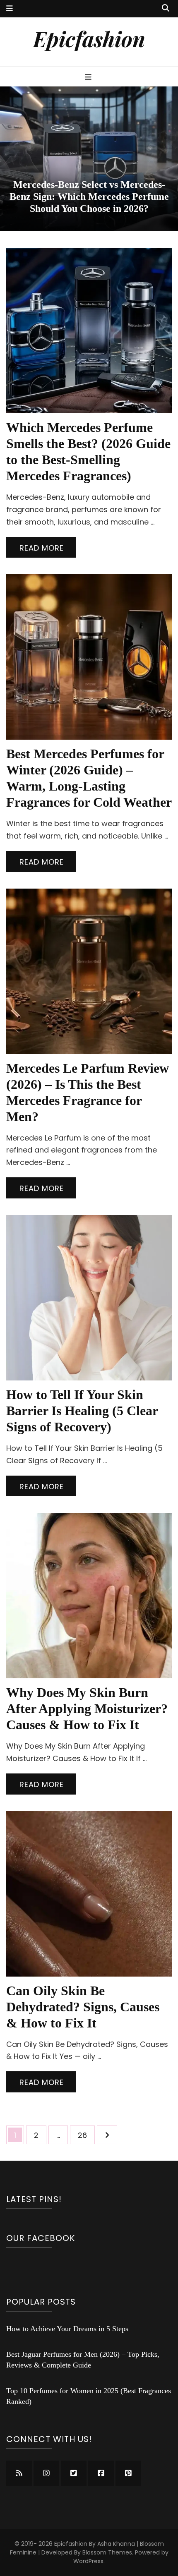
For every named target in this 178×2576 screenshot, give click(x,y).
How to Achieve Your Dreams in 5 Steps (67, 2329)
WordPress (88, 2561)
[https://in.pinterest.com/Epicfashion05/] (128, 2473)
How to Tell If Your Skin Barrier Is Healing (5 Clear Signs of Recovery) (82, 1411)
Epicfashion (89, 38)
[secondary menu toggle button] (10, 9)
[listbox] (89, 159)
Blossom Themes (107, 2552)
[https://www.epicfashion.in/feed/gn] (19, 2473)
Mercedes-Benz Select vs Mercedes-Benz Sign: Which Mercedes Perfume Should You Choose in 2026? (89, 196)
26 (86, 2135)
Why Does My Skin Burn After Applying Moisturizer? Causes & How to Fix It (87, 1709)
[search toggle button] (166, 8)
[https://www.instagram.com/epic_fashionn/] (46, 2473)
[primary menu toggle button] (89, 77)
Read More (42, 548)
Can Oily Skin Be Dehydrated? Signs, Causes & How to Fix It (83, 2007)
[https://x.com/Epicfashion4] (74, 2473)
